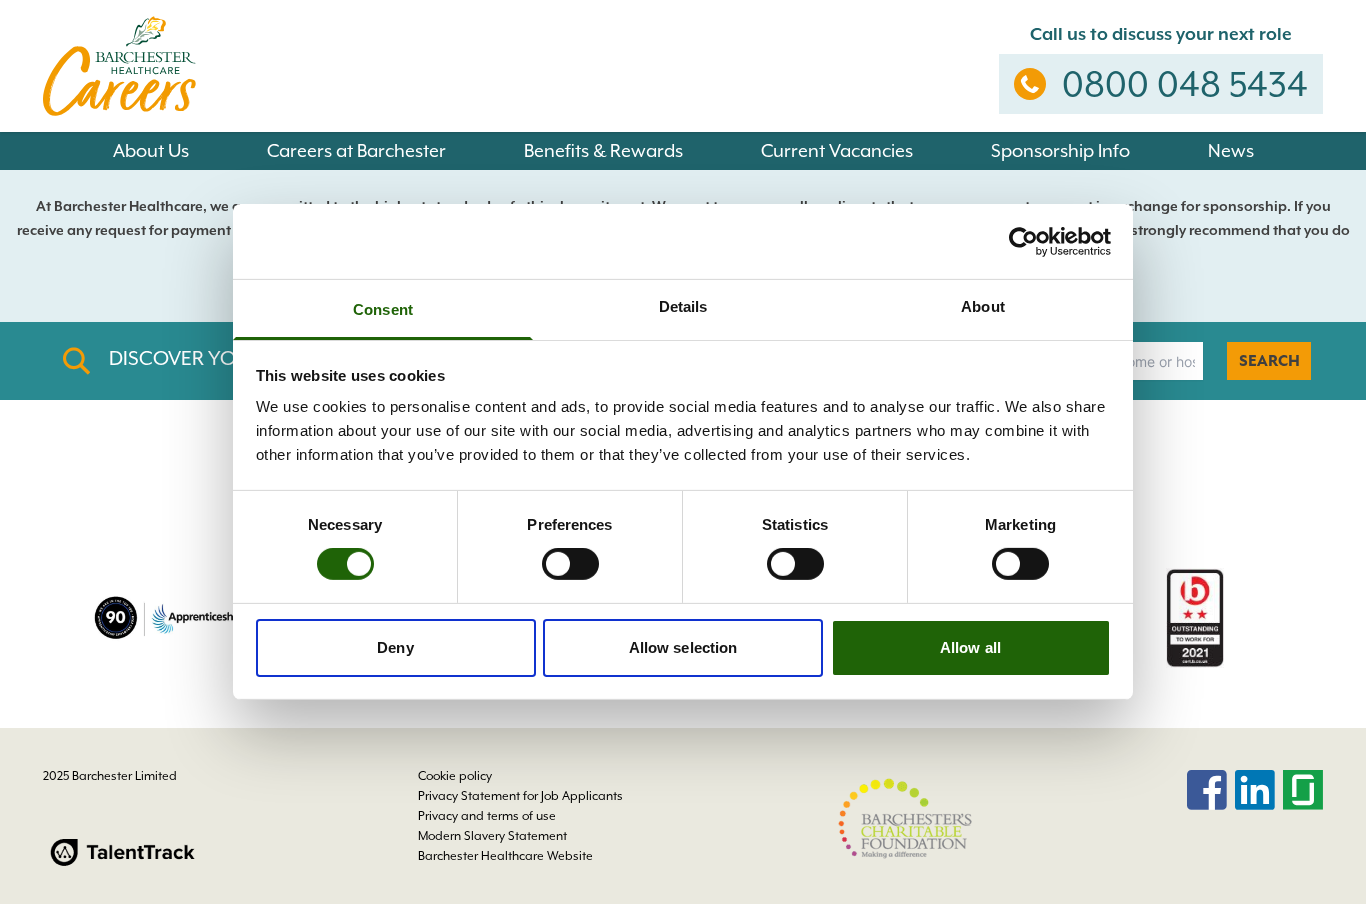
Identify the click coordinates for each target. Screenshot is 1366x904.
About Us (151, 150)
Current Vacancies (837, 150)
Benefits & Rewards (603, 150)
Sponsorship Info (1060, 150)
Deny (395, 647)
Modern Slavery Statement (492, 836)
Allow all (970, 647)
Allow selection (683, 647)
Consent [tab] (383, 309)
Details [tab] (683, 306)
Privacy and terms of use (487, 816)
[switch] (570, 564)
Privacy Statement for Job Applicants (520, 796)
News (1231, 150)
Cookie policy (455, 776)
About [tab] (983, 306)
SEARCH (1269, 361)
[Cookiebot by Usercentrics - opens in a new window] (1023, 241)
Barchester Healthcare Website (505, 856)
